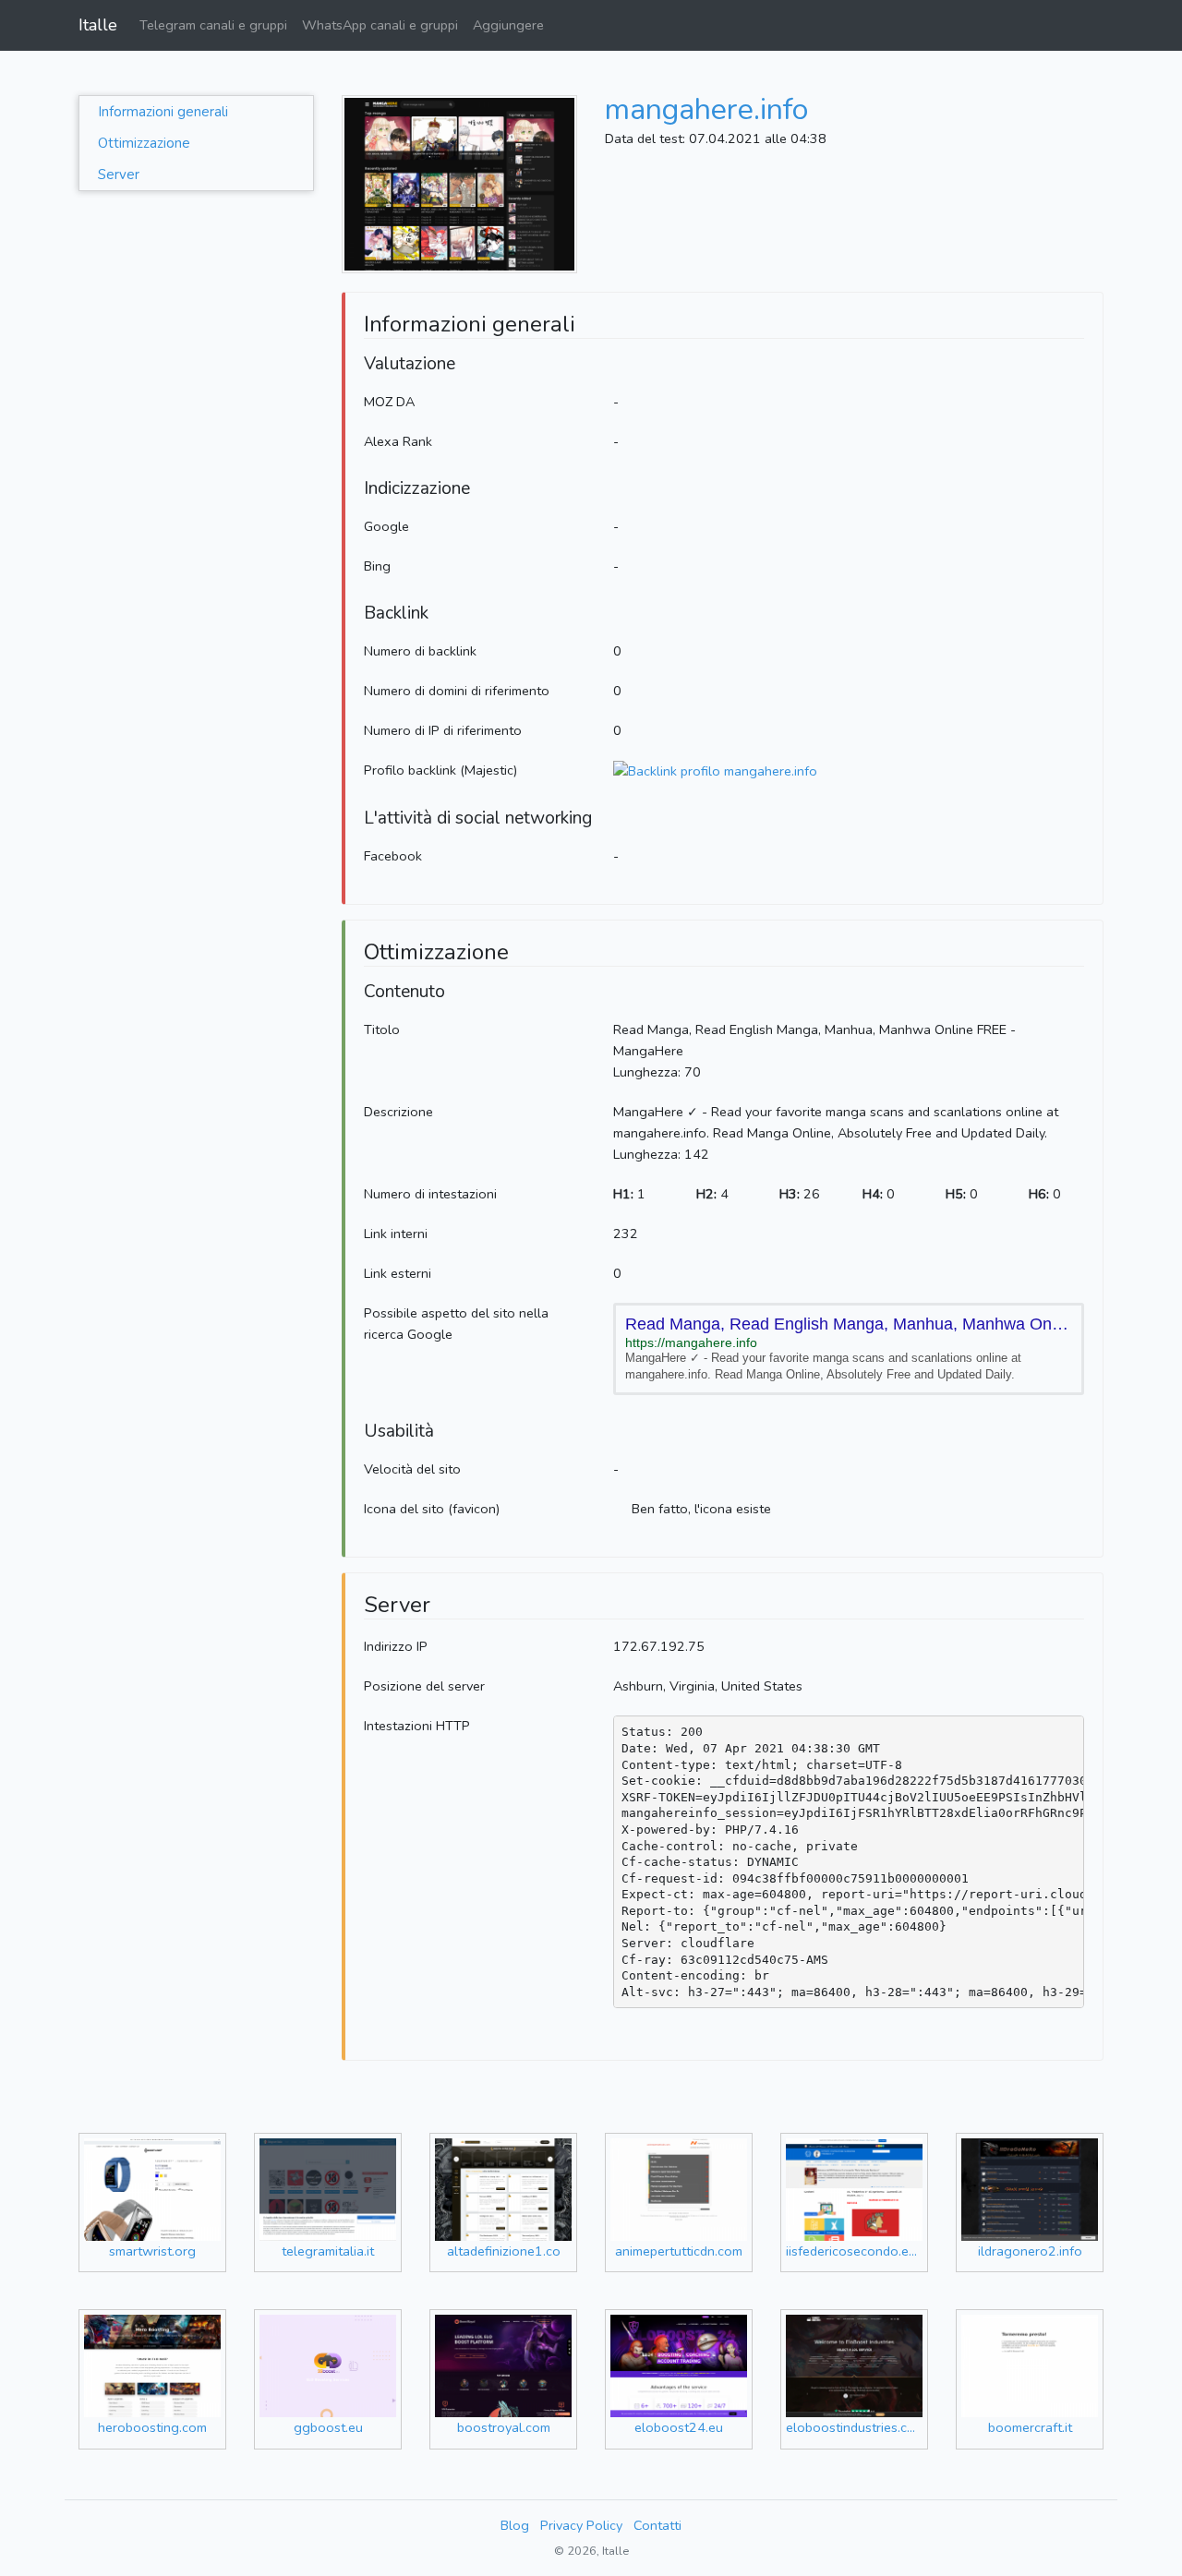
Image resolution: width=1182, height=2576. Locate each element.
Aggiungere (508, 25)
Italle (98, 25)
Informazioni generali (163, 112)
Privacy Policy (581, 2525)
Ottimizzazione (144, 143)
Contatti (657, 2525)
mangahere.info (706, 109)
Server (119, 175)
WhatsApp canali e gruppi (380, 25)
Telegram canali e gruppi (213, 25)
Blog (515, 2525)
